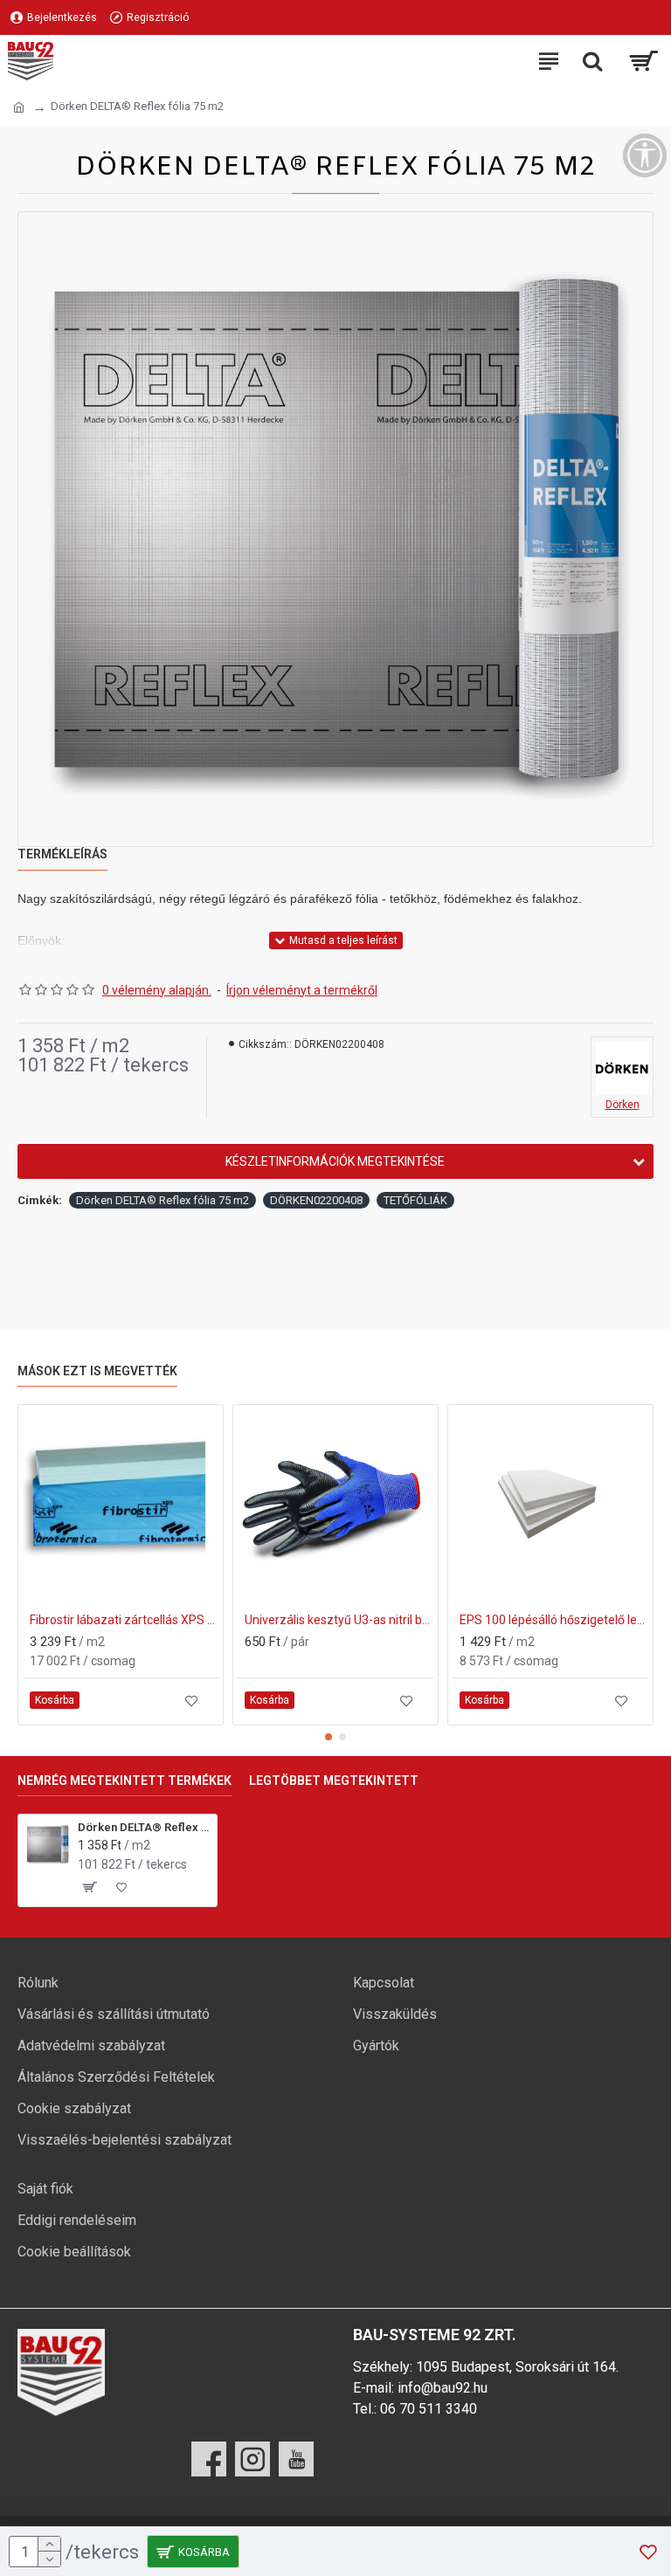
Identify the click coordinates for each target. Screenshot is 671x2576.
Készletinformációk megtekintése (335, 1161)
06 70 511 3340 (429, 2409)
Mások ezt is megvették (97, 1371)
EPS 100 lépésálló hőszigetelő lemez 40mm (554, 1620)
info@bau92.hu (443, 2388)
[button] (329, 1737)
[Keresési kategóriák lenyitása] (592, 61)
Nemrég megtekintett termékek (125, 1780)
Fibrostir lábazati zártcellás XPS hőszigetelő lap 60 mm (124, 1620)
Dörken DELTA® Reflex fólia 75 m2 (163, 1200)
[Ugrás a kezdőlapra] (19, 107)
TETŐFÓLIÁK (415, 1200)
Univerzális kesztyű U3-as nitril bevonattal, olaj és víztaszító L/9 (339, 1620)
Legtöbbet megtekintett (334, 1780)
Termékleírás (62, 854)
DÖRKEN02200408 (316, 1200)
